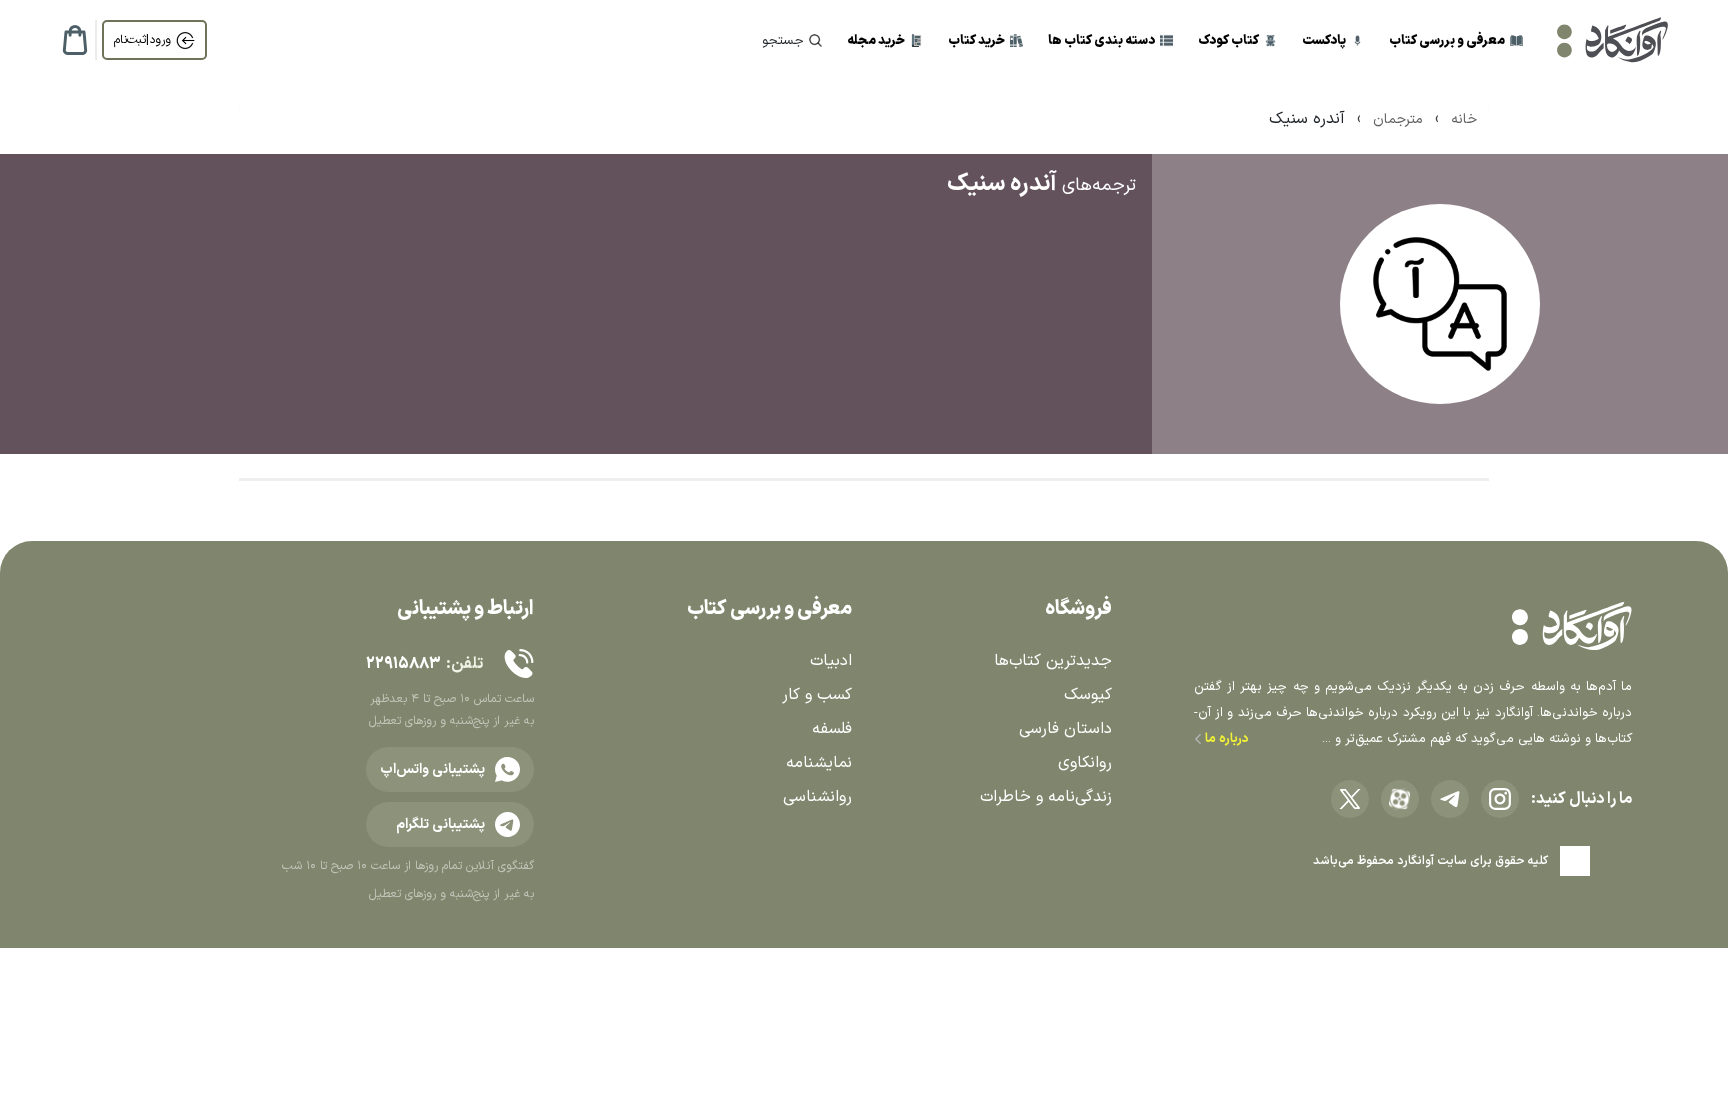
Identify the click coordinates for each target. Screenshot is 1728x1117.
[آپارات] (1400, 799)
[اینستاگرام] (1500, 799)
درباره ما (1225, 739)
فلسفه (832, 729)
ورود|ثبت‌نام (142, 40)
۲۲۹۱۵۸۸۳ (403, 664)
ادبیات (831, 661)
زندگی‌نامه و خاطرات (1046, 797)
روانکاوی (1085, 763)
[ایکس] (1350, 799)
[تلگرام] (1450, 799)
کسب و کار (817, 695)
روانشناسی (817, 797)
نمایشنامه (819, 763)
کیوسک (1088, 695)
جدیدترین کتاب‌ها (1053, 661)
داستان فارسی (1065, 729)
